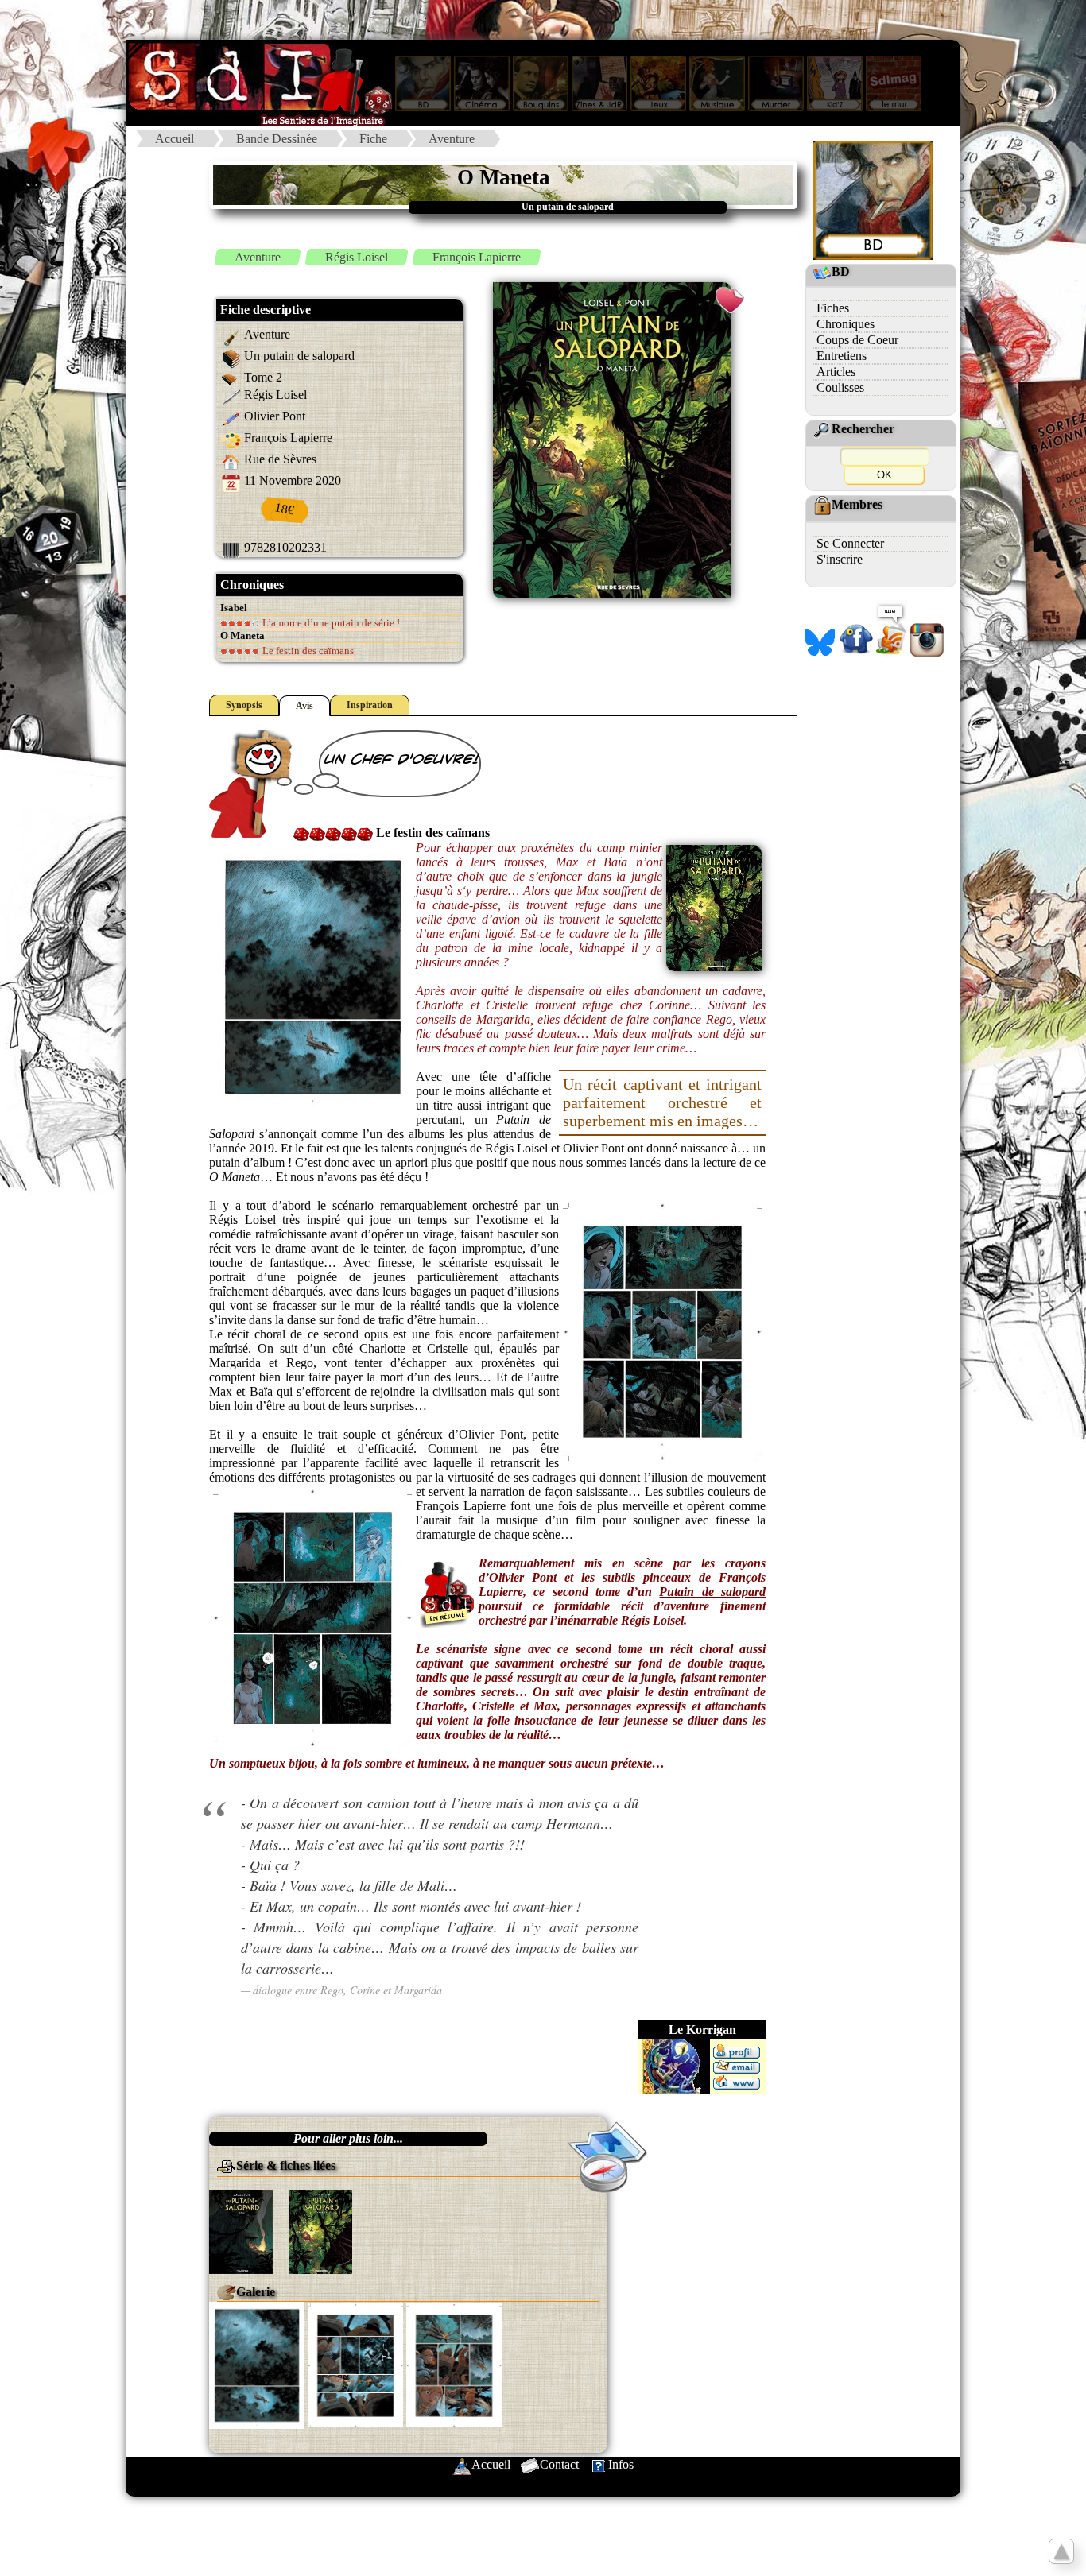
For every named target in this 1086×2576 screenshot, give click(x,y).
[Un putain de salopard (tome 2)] (320, 2230)
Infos (621, 2464)
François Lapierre (477, 257)
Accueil (175, 139)
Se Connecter (850, 543)
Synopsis (244, 705)
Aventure (452, 139)
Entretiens (842, 356)
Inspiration (370, 705)
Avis (304, 706)
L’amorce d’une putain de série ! (330, 623)
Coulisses (840, 387)
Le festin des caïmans (307, 651)
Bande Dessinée (277, 139)
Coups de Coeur (857, 340)
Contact (559, 2464)
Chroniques (846, 324)
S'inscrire (840, 559)
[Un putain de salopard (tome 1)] (241, 2230)
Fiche (373, 139)
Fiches (833, 308)
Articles (836, 372)
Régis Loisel (357, 257)
